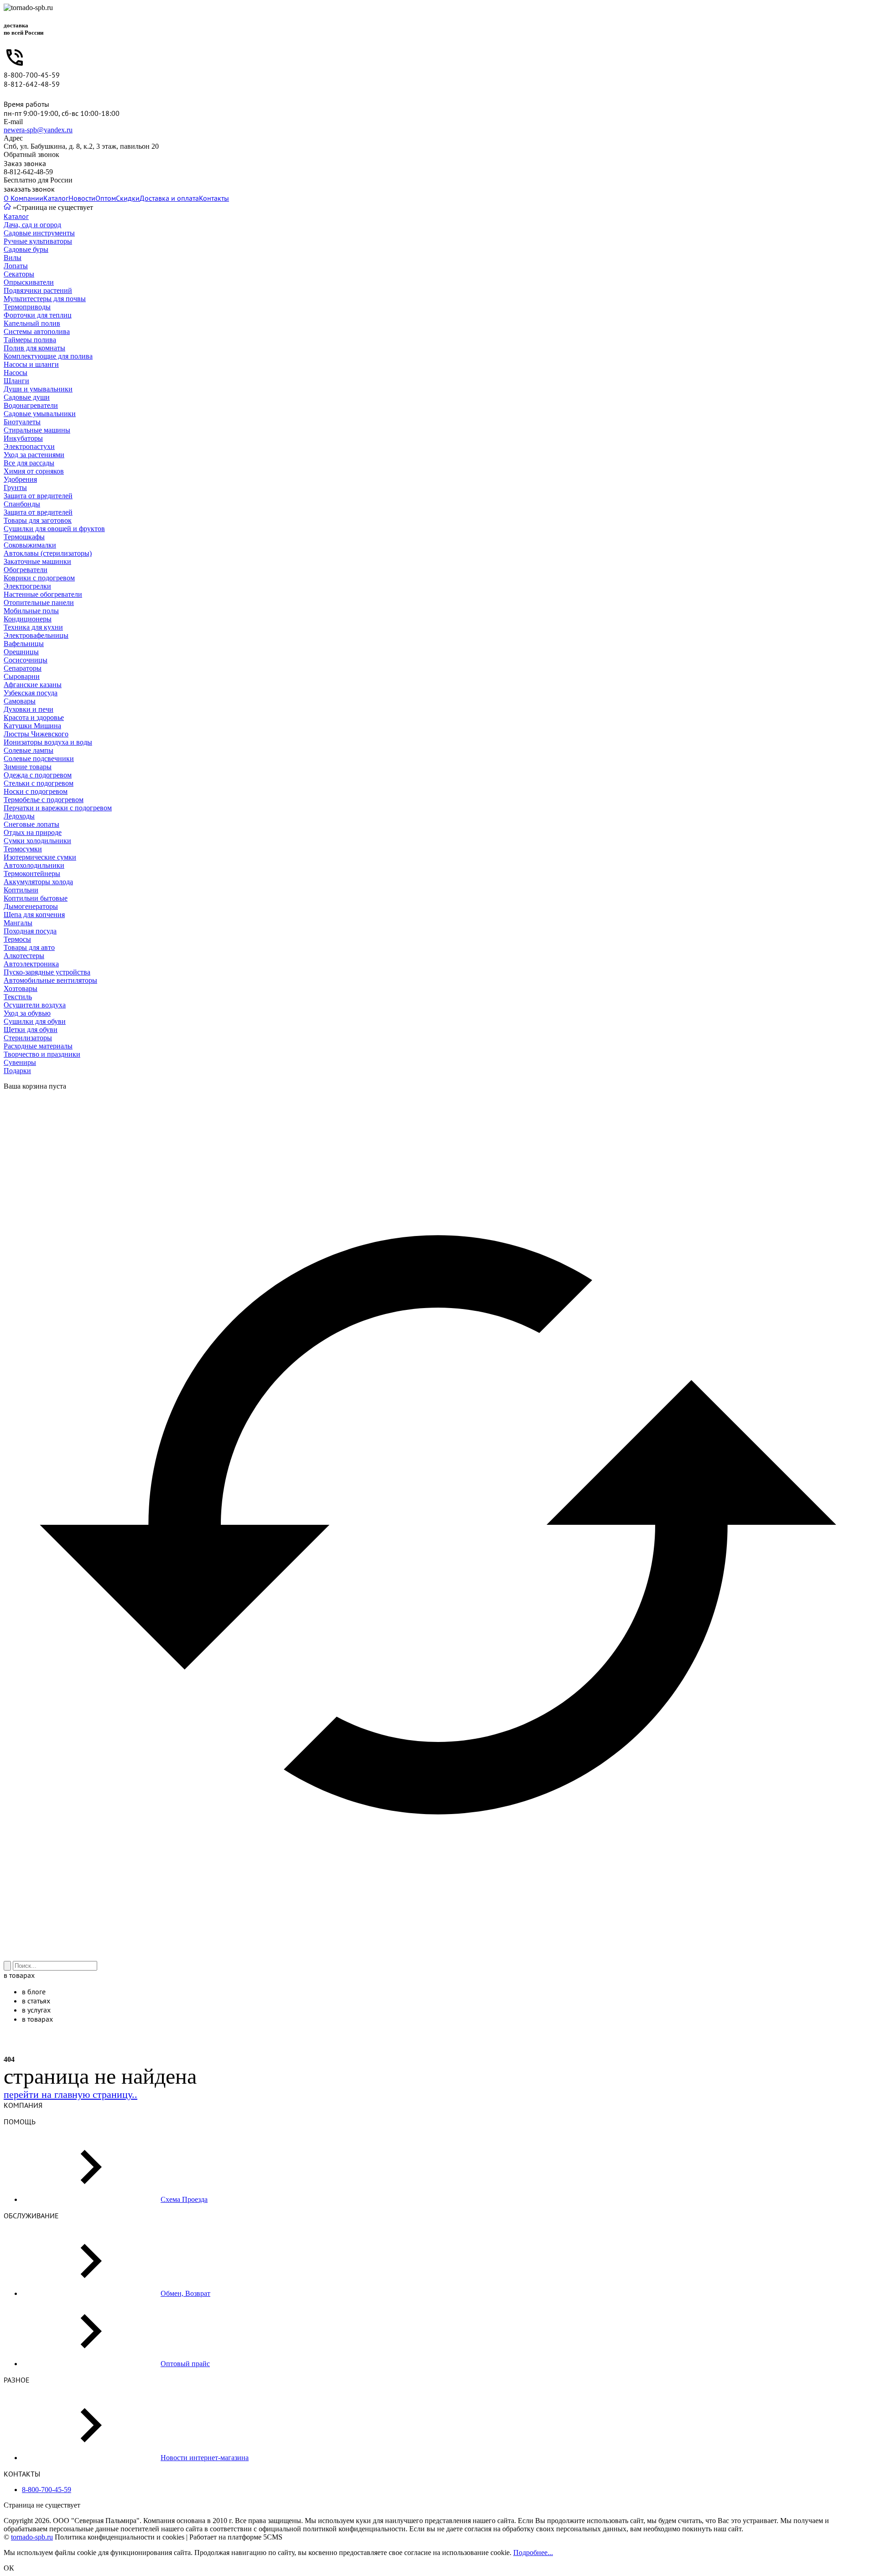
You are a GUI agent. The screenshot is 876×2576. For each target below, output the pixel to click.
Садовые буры (26, 249)
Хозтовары (21, 988)
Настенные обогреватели (43, 594)
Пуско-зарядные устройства (47, 972)
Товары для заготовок (38, 520)
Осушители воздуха (35, 1005)
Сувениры (20, 1062)
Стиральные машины (37, 430)
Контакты (214, 198)
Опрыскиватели (29, 282)
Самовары (20, 701)
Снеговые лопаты (31, 824)
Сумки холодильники (37, 841)
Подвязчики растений (38, 290)
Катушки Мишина (32, 726)
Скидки (128, 198)
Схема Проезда (184, 2199)
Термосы (17, 939)
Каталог (56, 198)
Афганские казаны (33, 685)
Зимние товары (28, 767)
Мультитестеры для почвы (45, 299)
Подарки (17, 1071)
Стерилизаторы (28, 1038)
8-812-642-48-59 (32, 84)
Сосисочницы (26, 660)
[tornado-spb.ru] (28, 8)
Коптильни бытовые (36, 898)
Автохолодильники (34, 865)
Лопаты (16, 266)
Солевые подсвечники (39, 759)
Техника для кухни (33, 627)
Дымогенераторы (31, 906)
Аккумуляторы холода (38, 882)
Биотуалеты (22, 422)
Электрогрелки (27, 586)
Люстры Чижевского (36, 734)
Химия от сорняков (34, 471)
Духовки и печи (29, 709)
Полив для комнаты (34, 348)
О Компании (23, 198)
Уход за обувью (27, 1013)
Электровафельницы (36, 635)
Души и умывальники (38, 389)
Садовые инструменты (39, 233)
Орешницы (21, 652)
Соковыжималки (30, 545)
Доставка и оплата (169, 198)
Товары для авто (29, 947)
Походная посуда (30, 931)
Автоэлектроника (31, 964)
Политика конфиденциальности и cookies (120, 2537)
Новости (82, 198)
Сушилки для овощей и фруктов (54, 529)
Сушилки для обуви (35, 1021)
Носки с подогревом (36, 791)
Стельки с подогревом (39, 783)
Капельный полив (32, 323)
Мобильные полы (31, 611)
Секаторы (19, 274)
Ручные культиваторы (38, 241)
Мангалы (18, 923)
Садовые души (27, 397)
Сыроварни (22, 676)
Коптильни (21, 890)
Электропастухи (29, 446)
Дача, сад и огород (32, 225)
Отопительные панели (39, 602)
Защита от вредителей (38, 496)
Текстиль (18, 997)
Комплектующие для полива (48, 356)
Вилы (13, 258)
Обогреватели (26, 570)
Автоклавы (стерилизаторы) (48, 553)
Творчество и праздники (42, 1054)
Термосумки (23, 849)
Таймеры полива (30, 340)
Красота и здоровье (34, 717)
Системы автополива (37, 331)
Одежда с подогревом (38, 775)
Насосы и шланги (31, 364)
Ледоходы (19, 816)
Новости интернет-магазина (205, 2458)
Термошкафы (24, 537)
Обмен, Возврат (185, 2293)
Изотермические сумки (40, 857)
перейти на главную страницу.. (70, 2094)
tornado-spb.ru (32, 2537)
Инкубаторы (23, 438)
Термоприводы (27, 307)
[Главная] (7, 207)
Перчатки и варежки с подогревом (58, 808)
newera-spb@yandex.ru (38, 130)
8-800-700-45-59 (32, 75)
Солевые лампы (29, 750)
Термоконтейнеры (32, 873)
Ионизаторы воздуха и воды (48, 742)
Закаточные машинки (37, 561)
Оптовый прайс (185, 2364)
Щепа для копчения (34, 915)
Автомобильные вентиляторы (50, 980)
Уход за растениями (34, 455)
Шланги (16, 381)
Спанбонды (22, 504)
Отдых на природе (33, 832)
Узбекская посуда (31, 693)
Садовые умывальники (40, 414)
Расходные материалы (38, 1046)
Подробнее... (533, 2553)
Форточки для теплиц (38, 315)
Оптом (106, 198)
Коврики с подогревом (39, 578)
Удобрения (20, 479)
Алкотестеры (24, 956)
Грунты (15, 488)
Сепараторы (23, 668)
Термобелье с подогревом (44, 800)
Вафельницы (24, 644)
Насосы (16, 373)
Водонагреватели (31, 405)
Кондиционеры (28, 619)
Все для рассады (29, 463)
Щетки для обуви (31, 1030)
